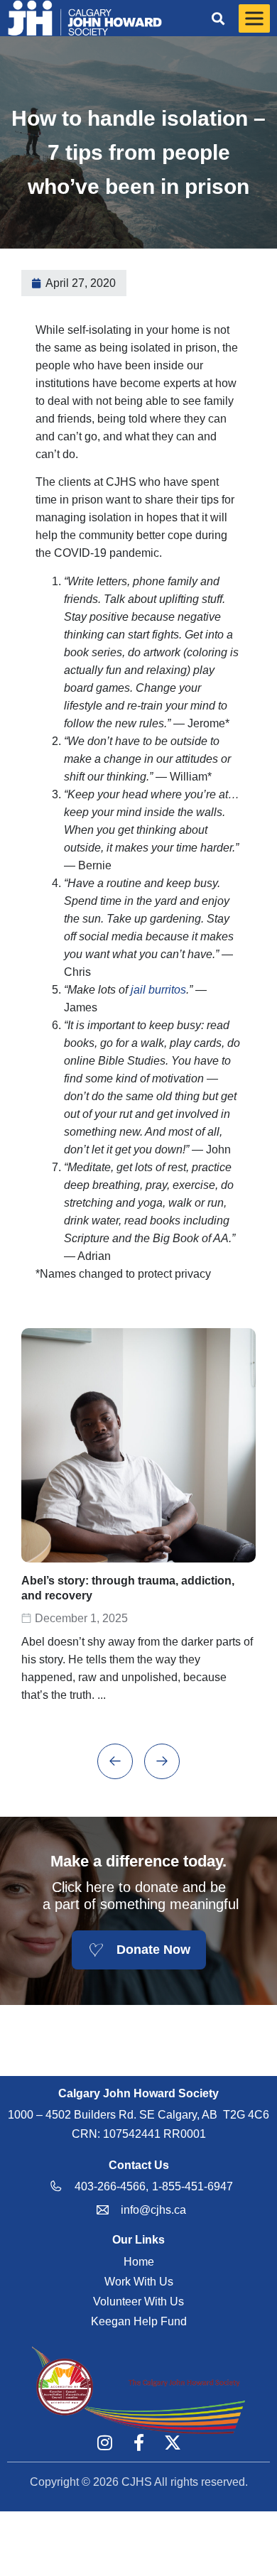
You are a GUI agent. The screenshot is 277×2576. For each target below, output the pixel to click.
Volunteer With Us (138, 2301)
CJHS (137, 2482)
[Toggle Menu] (254, 18)
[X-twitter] (173, 2442)
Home (139, 2262)
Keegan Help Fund (139, 2321)
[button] (218, 18)
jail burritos (158, 990)
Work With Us (139, 2282)
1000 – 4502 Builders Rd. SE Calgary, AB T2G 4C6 (138, 2115)
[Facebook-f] (138, 2442)
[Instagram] (104, 2442)
